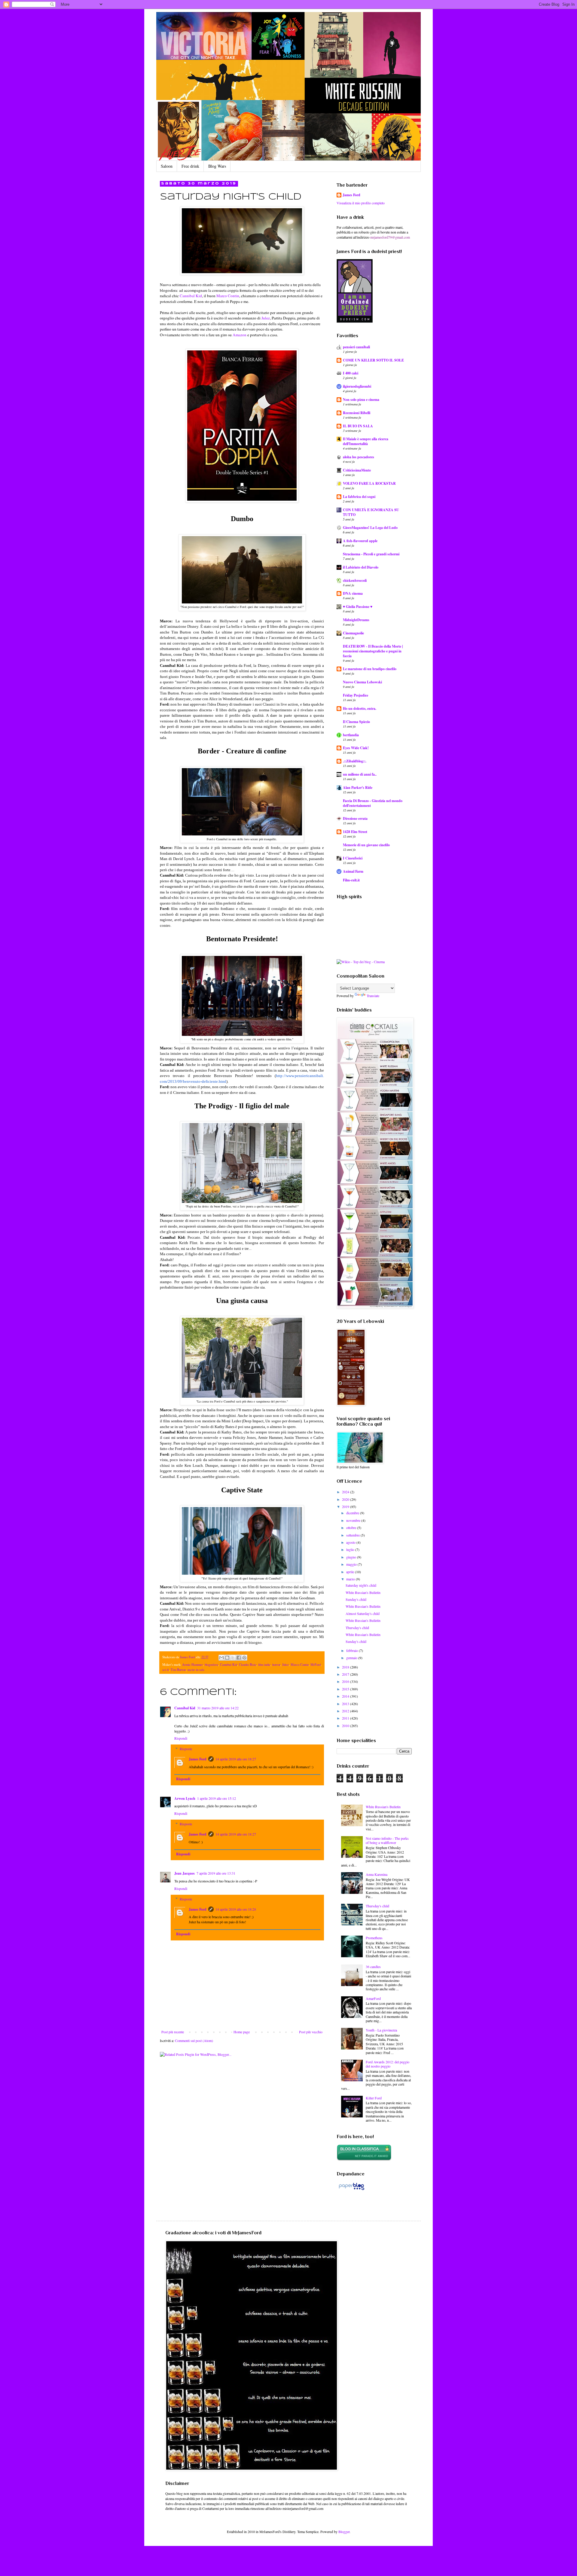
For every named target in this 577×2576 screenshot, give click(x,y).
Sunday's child (356, 1599)
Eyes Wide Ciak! (356, 748)
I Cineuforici (353, 858)
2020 (346, 1499)
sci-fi (166, 1670)
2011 (346, 1718)
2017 (346, 1674)
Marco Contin (228, 296)
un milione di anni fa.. (360, 774)
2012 (346, 1711)
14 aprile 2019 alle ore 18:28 (236, 1909)
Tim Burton (178, 1670)
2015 (346, 1689)
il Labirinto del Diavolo (361, 567)
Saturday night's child (361, 1585)
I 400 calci (351, 373)
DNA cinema (353, 593)
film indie (264, 1665)
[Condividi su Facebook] (239, 1658)
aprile (351, 1572)
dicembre (353, 1513)
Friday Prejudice (356, 695)
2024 (346, 1492)
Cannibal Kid (191, 296)
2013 (346, 1704)
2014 (346, 1696)
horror (276, 1665)
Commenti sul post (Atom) (194, 2040)
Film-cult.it (351, 880)
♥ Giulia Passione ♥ (358, 607)
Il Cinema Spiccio (356, 722)
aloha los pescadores (359, 457)
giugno (352, 1557)
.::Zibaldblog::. (355, 761)
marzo (351, 1579)
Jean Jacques (185, 1873)
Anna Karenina (377, 1874)
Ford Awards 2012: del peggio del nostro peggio (388, 2064)
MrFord (316, 1665)
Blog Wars (217, 166)
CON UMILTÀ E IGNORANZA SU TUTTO (371, 512)
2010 (346, 1726)
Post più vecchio (311, 2032)
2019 (346, 1506)
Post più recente (173, 2032)
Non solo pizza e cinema (361, 400)
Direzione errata (355, 818)
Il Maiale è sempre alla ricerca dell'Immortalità (366, 441)
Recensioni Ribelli (357, 413)
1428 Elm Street (355, 832)
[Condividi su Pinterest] (244, 1658)
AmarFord (373, 1998)
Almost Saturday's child (363, 1613)
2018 (346, 1667)
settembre (353, 1535)
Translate (373, 996)
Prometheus (374, 1938)
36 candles (373, 1967)
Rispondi (181, 1738)
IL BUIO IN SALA (358, 426)
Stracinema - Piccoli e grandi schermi (371, 554)
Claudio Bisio (248, 1665)
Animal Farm (353, 871)
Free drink (190, 166)
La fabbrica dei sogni (359, 497)
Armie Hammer (192, 1665)
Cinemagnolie (353, 633)
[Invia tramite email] (221, 1658)
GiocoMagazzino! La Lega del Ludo (370, 528)
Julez (266, 318)
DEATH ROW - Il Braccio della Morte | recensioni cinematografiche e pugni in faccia (373, 651)
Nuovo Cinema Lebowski (362, 682)
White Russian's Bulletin (363, 1592)
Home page (242, 2032)
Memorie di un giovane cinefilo (366, 845)
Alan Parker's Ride (358, 787)
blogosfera (211, 1665)
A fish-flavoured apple (360, 541)
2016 (346, 1681)
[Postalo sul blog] (227, 1658)
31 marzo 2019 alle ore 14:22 (218, 1708)
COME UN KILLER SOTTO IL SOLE (373, 360)
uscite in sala (196, 1670)
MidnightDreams (356, 620)
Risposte (186, 1749)
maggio (352, 1564)
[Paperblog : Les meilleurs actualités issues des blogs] (351, 2190)
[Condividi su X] (233, 1658)
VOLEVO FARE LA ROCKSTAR (369, 483)
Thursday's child (357, 1628)
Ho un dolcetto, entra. (360, 708)
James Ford (198, 1759)
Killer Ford (374, 2098)
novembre (354, 1520)
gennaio (352, 1658)
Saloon (167, 166)
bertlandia (351, 735)
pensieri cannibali (356, 347)
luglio (351, 1549)
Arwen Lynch (185, 1798)
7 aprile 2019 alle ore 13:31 (216, 1873)
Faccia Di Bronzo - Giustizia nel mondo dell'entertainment (373, 803)
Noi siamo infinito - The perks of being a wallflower (387, 1840)
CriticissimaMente (357, 470)
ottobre (352, 1528)
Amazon (240, 335)
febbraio (353, 1650)
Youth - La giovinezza (381, 2030)
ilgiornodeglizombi (357, 386)
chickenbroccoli (355, 580)
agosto (351, 1542)
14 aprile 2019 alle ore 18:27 (236, 1759)
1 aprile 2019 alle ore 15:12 (217, 1798)
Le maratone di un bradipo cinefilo (370, 669)
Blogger (344, 2532)
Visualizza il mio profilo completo (361, 203)
